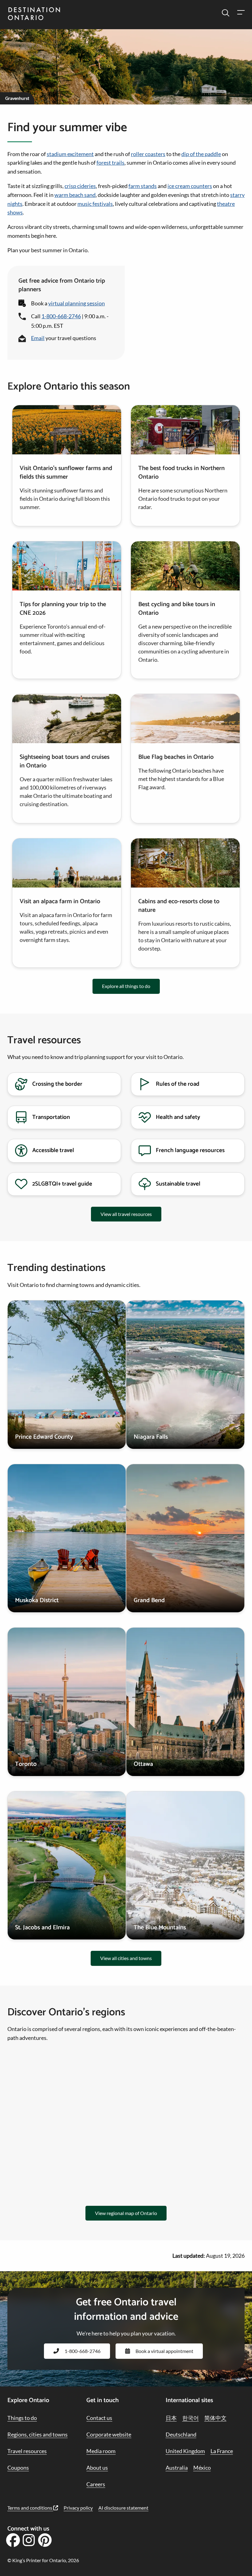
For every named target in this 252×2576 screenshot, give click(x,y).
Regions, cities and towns (37, 2434)
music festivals (95, 204)
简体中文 (215, 2418)
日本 (171, 2418)
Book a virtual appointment (164, 2351)
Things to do (22, 2418)
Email (38, 338)
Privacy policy (78, 2508)
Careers (96, 2484)
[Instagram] (29, 2542)
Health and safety (178, 1117)
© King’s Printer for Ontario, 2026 (43, 2560)
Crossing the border (57, 1084)
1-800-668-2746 (61, 316)
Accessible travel (53, 1150)
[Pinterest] (45, 2542)
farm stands (143, 186)
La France (222, 2451)
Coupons (18, 2468)
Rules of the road (178, 1084)
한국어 (191, 2418)
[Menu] (241, 13)
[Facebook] (13, 2542)
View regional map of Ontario (126, 2213)
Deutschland (181, 2434)
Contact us (99, 2418)
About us (97, 2468)
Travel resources (27, 2451)
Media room (101, 2451)
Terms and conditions (30, 2508)
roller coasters (148, 154)
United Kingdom (185, 2451)
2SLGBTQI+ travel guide (62, 1184)
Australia (177, 2468)
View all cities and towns (126, 1958)
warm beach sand (75, 195)
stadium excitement (70, 154)
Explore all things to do (126, 986)
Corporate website (109, 2434)
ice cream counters (190, 186)
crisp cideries (80, 186)
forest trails (110, 163)
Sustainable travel (178, 1184)
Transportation (51, 1117)
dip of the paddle (201, 154)
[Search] (226, 13)
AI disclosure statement (123, 2508)
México (202, 2468)
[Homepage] (34, 14)
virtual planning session (77, 303)
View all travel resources (126, 1214)
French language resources (190, 1150)
